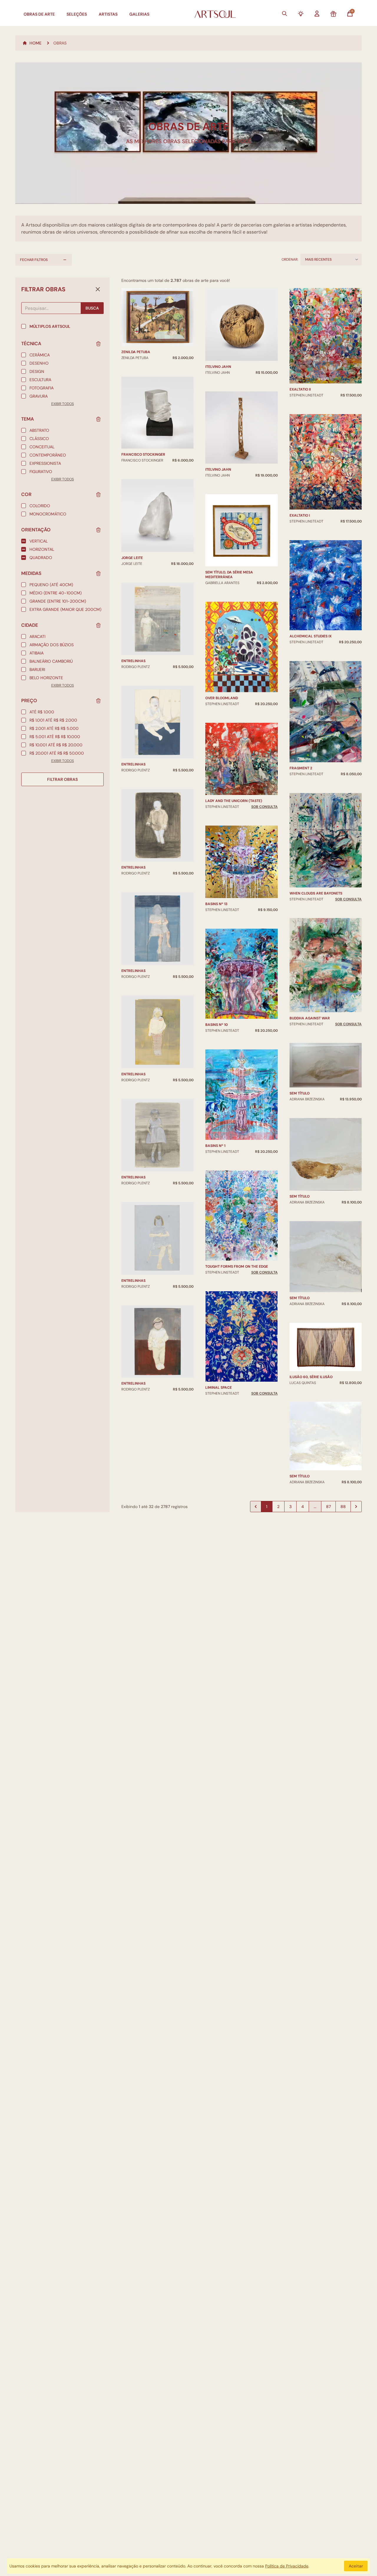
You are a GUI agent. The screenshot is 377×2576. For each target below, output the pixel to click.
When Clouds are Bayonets (316, 893)
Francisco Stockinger (143, 454)
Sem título (300, 1093)
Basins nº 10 (216, 1025)
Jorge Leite (132, 558)
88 (343, 1507)
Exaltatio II (300, 389)
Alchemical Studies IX (311, 636)
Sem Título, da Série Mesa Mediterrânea (229, 575)
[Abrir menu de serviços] (301, 14)
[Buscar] (285, 14)
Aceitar (356, 2566)
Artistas (108, 14)
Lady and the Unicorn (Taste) (234, 801)
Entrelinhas (133, 661)
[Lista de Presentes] (333, 14)
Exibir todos (63, 404)
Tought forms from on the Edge (237, 1266)
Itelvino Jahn (218, 367)
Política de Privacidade (287, 2566)
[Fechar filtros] (98, 289)
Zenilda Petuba (136, 352)
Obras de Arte (39, 14)
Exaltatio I (300, 515)
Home (35, 43)
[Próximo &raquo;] (356, 1507)
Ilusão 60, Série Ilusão (311, 1377)
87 (328, 1507)
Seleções (77, 14)
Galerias (139, 14)
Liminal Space (219, 1388)
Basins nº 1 (215, 1146)
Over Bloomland (222, 698)
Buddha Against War (310, 1018)
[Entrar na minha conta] (317, 14)
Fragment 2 (301, 768)
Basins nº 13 (216, 904)
